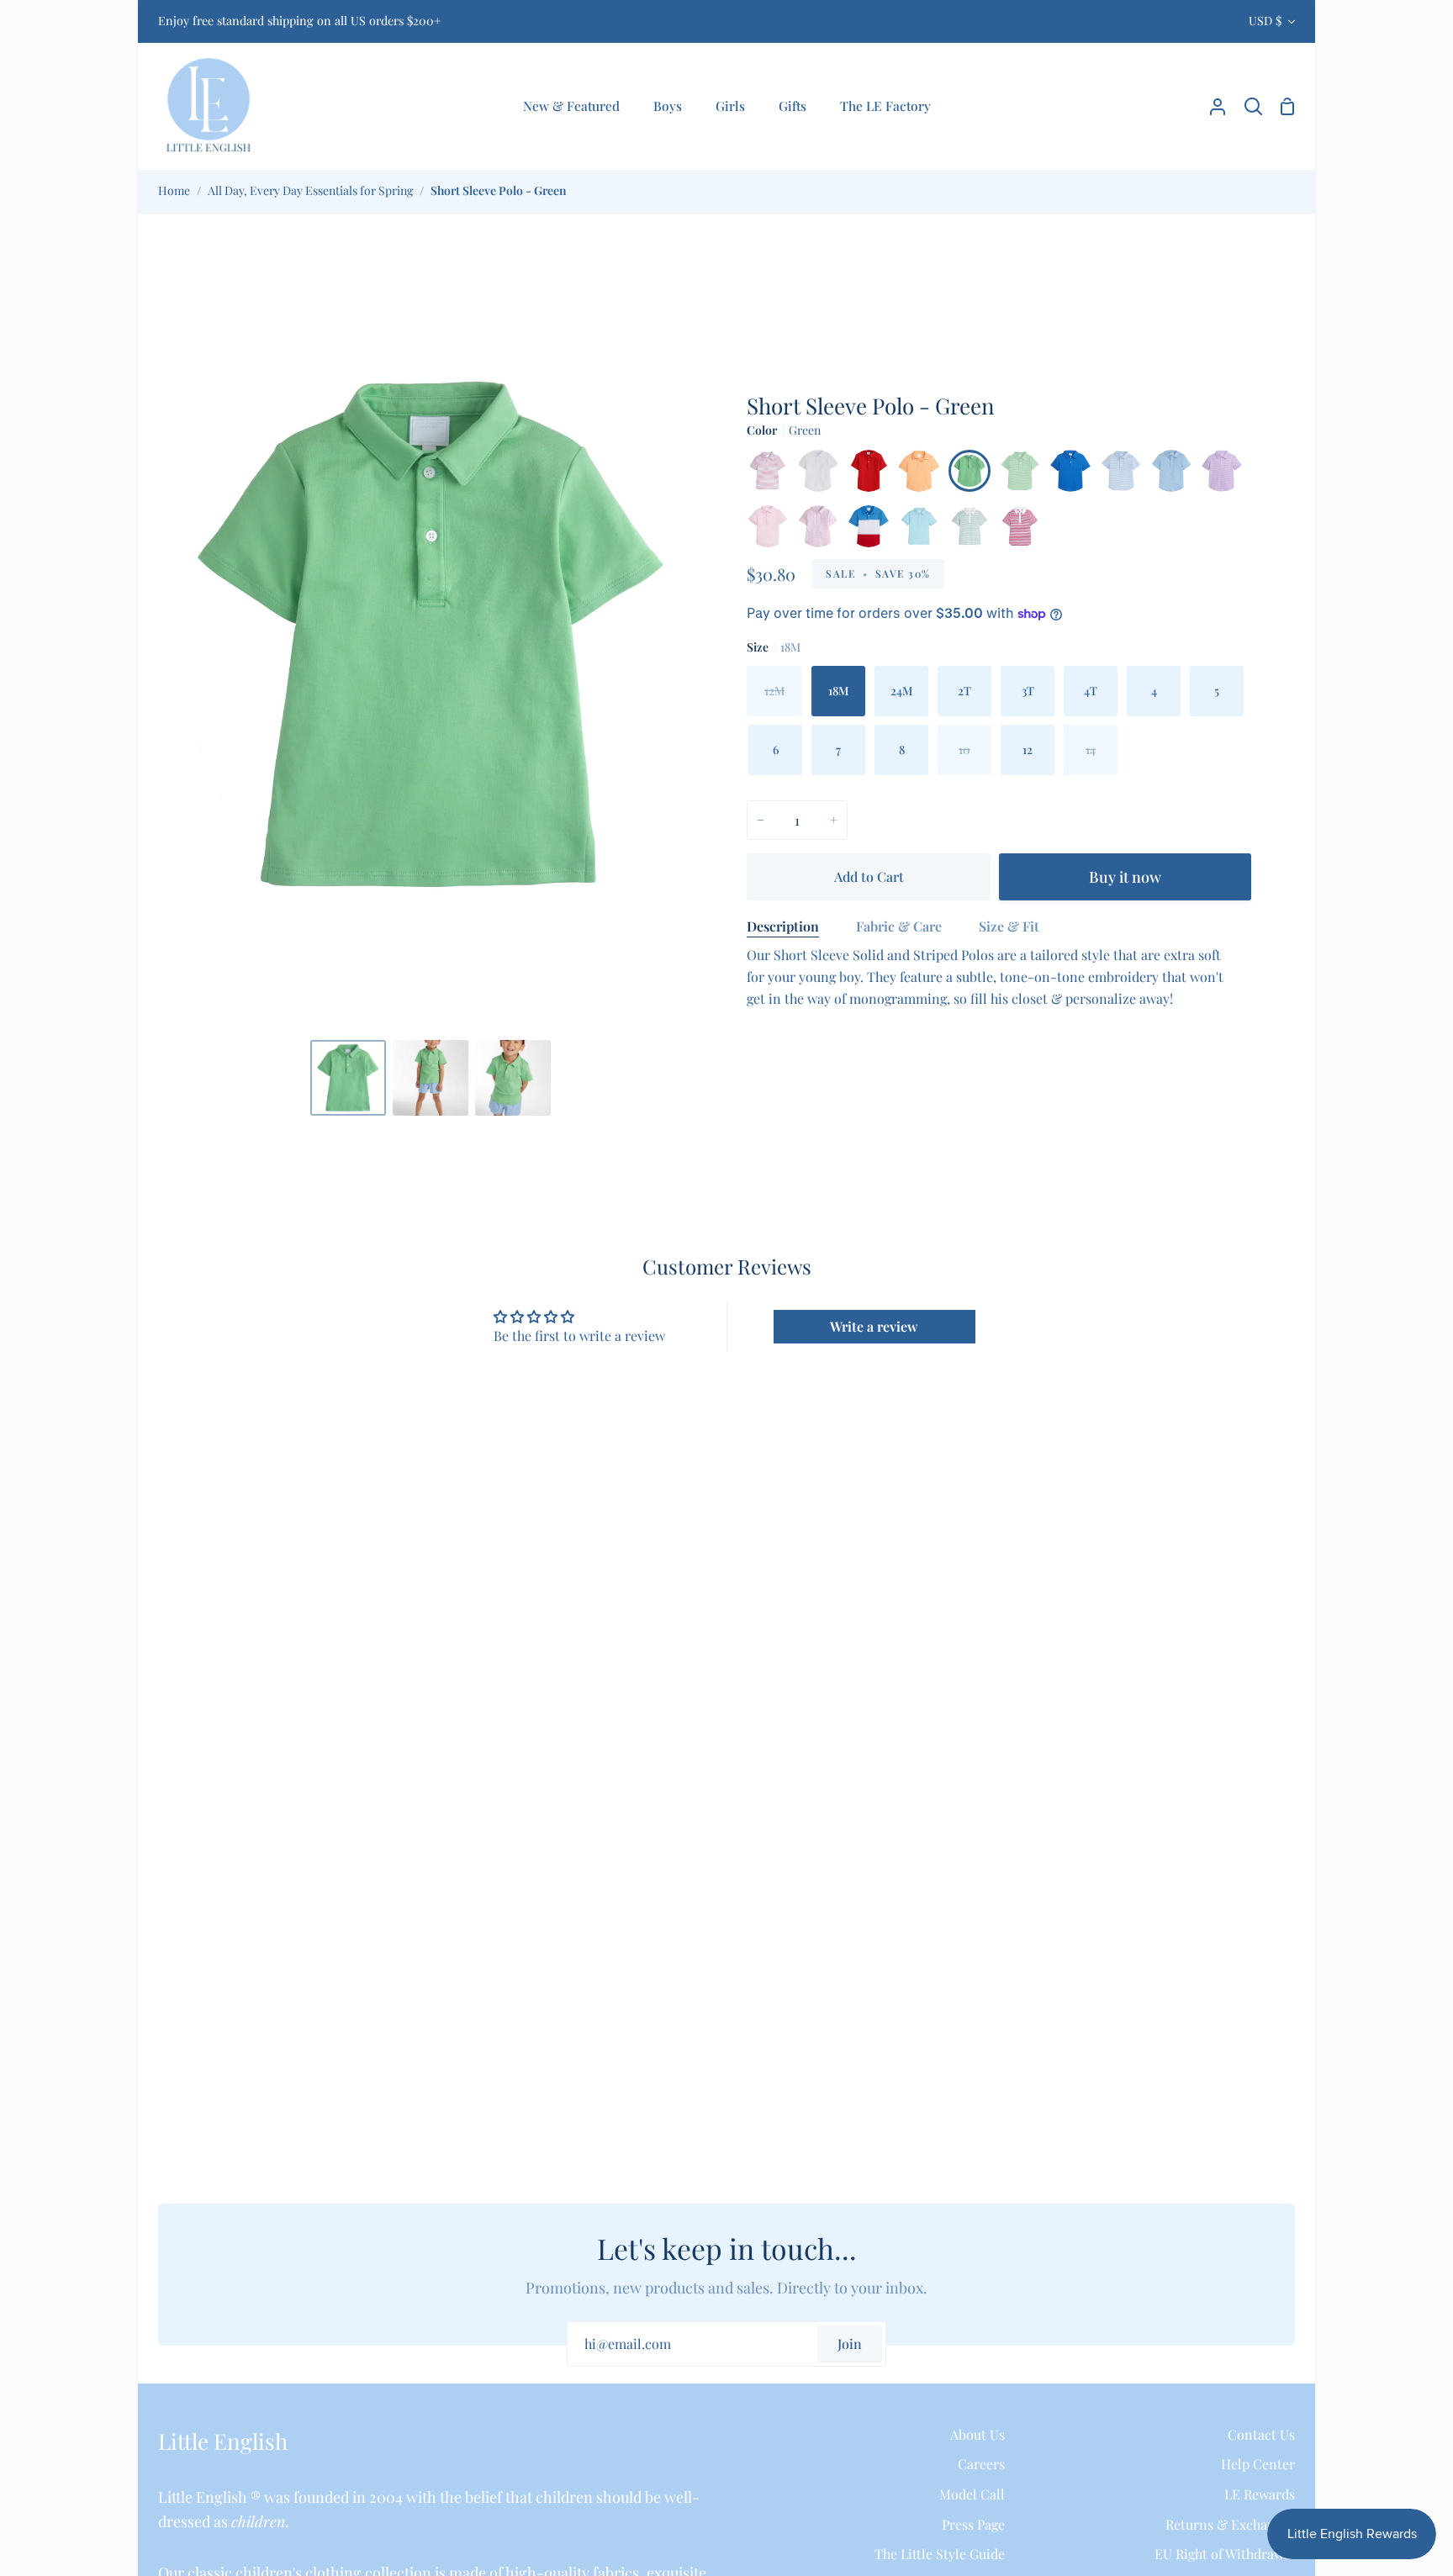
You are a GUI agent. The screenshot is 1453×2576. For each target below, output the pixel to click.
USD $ (1265, 21)
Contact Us (1261, 2434)
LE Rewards (1260, 2494)
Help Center (1258, 2464)
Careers (981, 2464)
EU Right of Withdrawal (1225, 2554)
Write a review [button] (874, 1326)
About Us (977, 2434)
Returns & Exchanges (1230, 2524)
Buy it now (1125, 877)
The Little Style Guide (940, 2554)
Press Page (973, 2524)
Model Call (972, 2494)
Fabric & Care (899, 926)
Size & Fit (1009, 926)
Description (783, 926)
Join (850, 2344)
